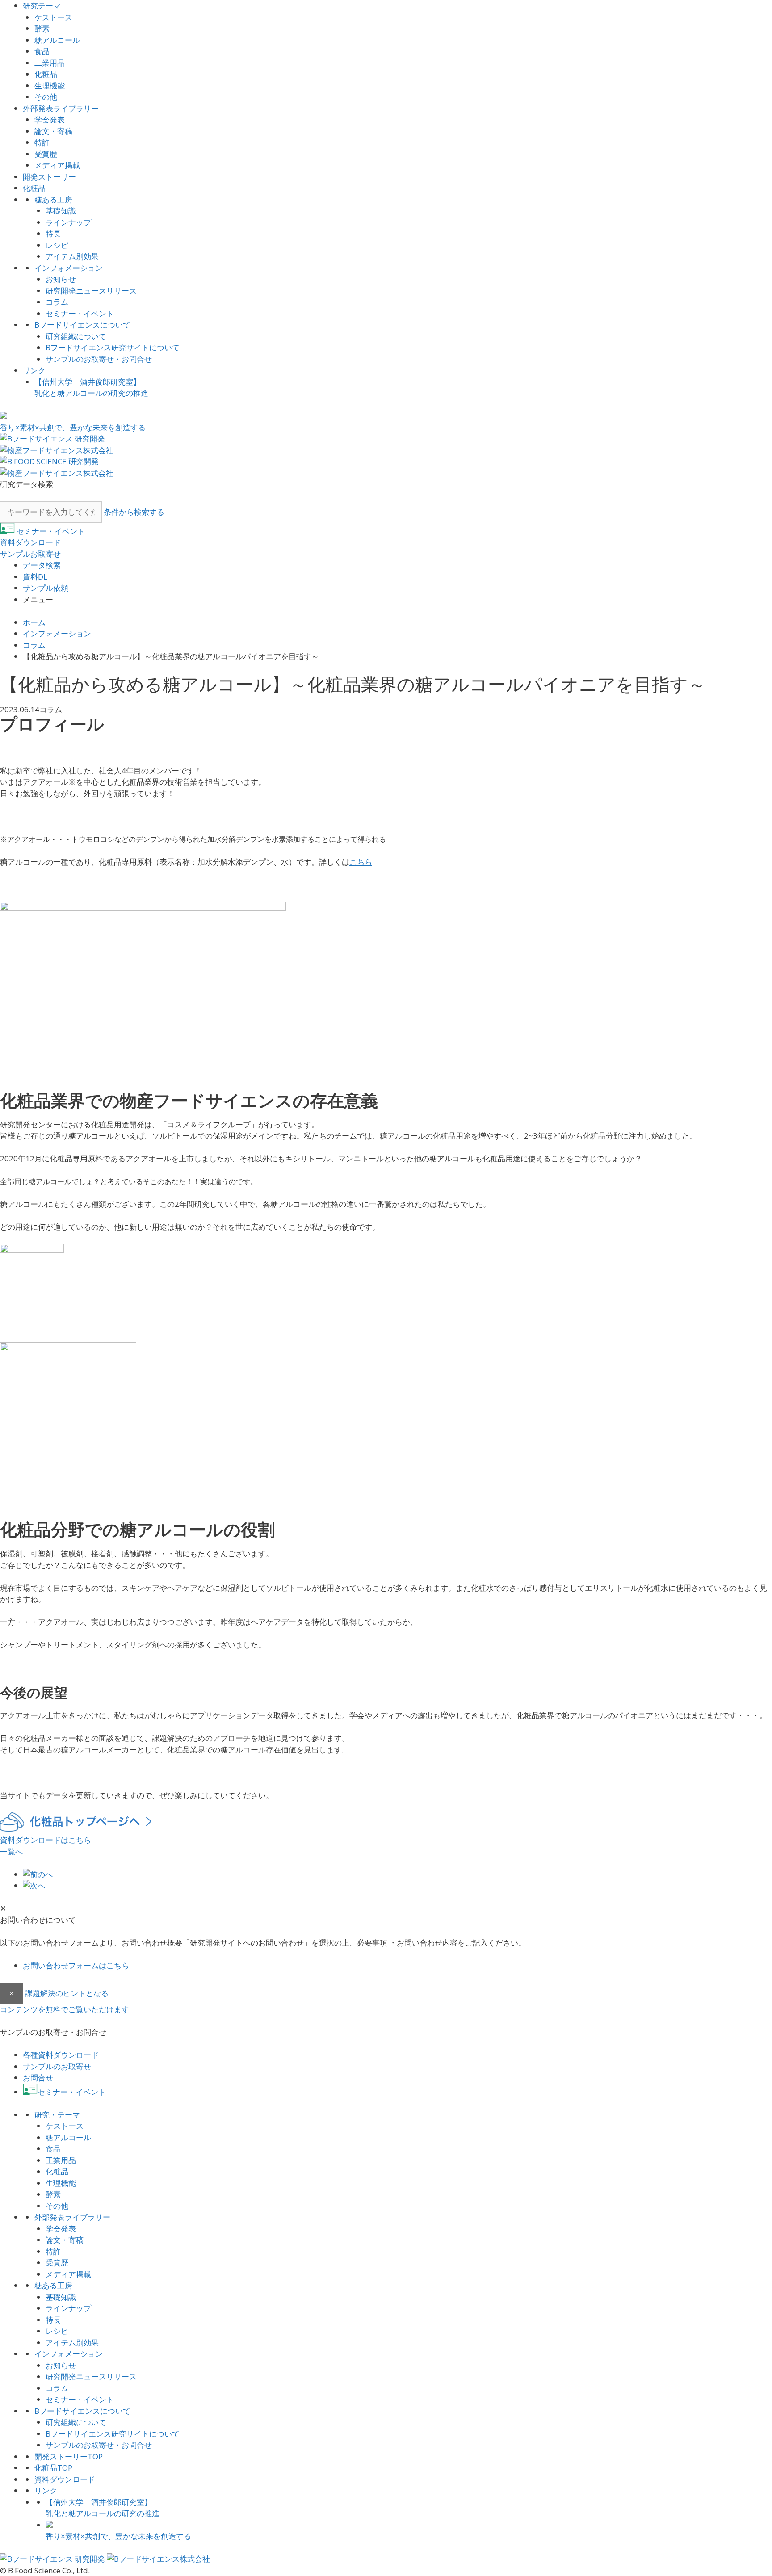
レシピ (57, 245)
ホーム (34, 622)
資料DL (35, 577)
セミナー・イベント (80, 313)
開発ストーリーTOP (69, 2456)
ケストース (53, 17)
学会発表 (50, 120)
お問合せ (38, 2078)
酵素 (42, 28)
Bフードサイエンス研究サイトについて (113, 347)
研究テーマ (42, 6)
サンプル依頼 (46, 588)
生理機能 (50, 86)
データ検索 (42, 565)
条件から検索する (134, 512)
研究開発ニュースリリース (91, 291)
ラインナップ (68, 222)
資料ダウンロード (30, 542)
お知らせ (61, 279)
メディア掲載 (57, 165)
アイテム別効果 (72, 256)
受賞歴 (46, 154)
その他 (46, 97)
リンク (34, 370)
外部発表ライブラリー (61, 108)
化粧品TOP (53, 2468)
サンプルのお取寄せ (57, 2066)
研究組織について (76, 336)
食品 (42, 51)
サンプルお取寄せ (30, 554)
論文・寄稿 (53, 131)
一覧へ (11, 1851)
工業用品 (50, 63)
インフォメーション (69, 268)
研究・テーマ (57, 2115)
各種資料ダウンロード (61, 2055)
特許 (42, 142)
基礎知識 (61, 211)
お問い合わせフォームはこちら (76, 1965)
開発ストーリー (49, 177)
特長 (53, 233)
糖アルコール (57, 40)
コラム (57, 302)
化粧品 (46, 74)
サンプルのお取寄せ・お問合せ (99, 359)
